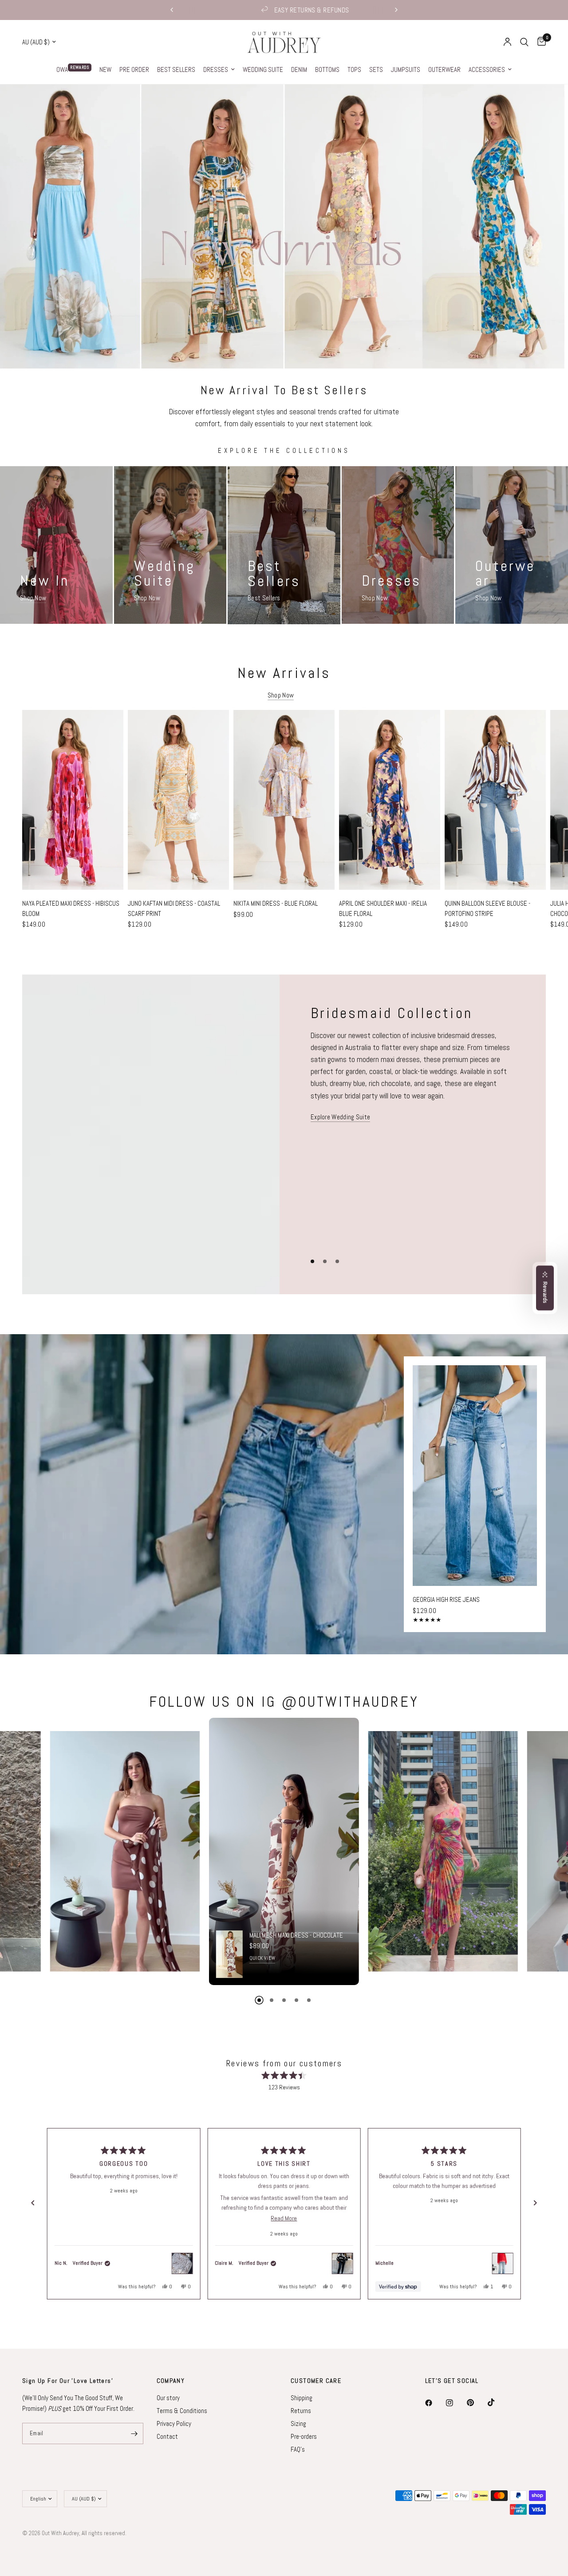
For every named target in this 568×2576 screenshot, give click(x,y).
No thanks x (217, 1334)
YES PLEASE (217, 1309)
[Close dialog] (408, 1211)
